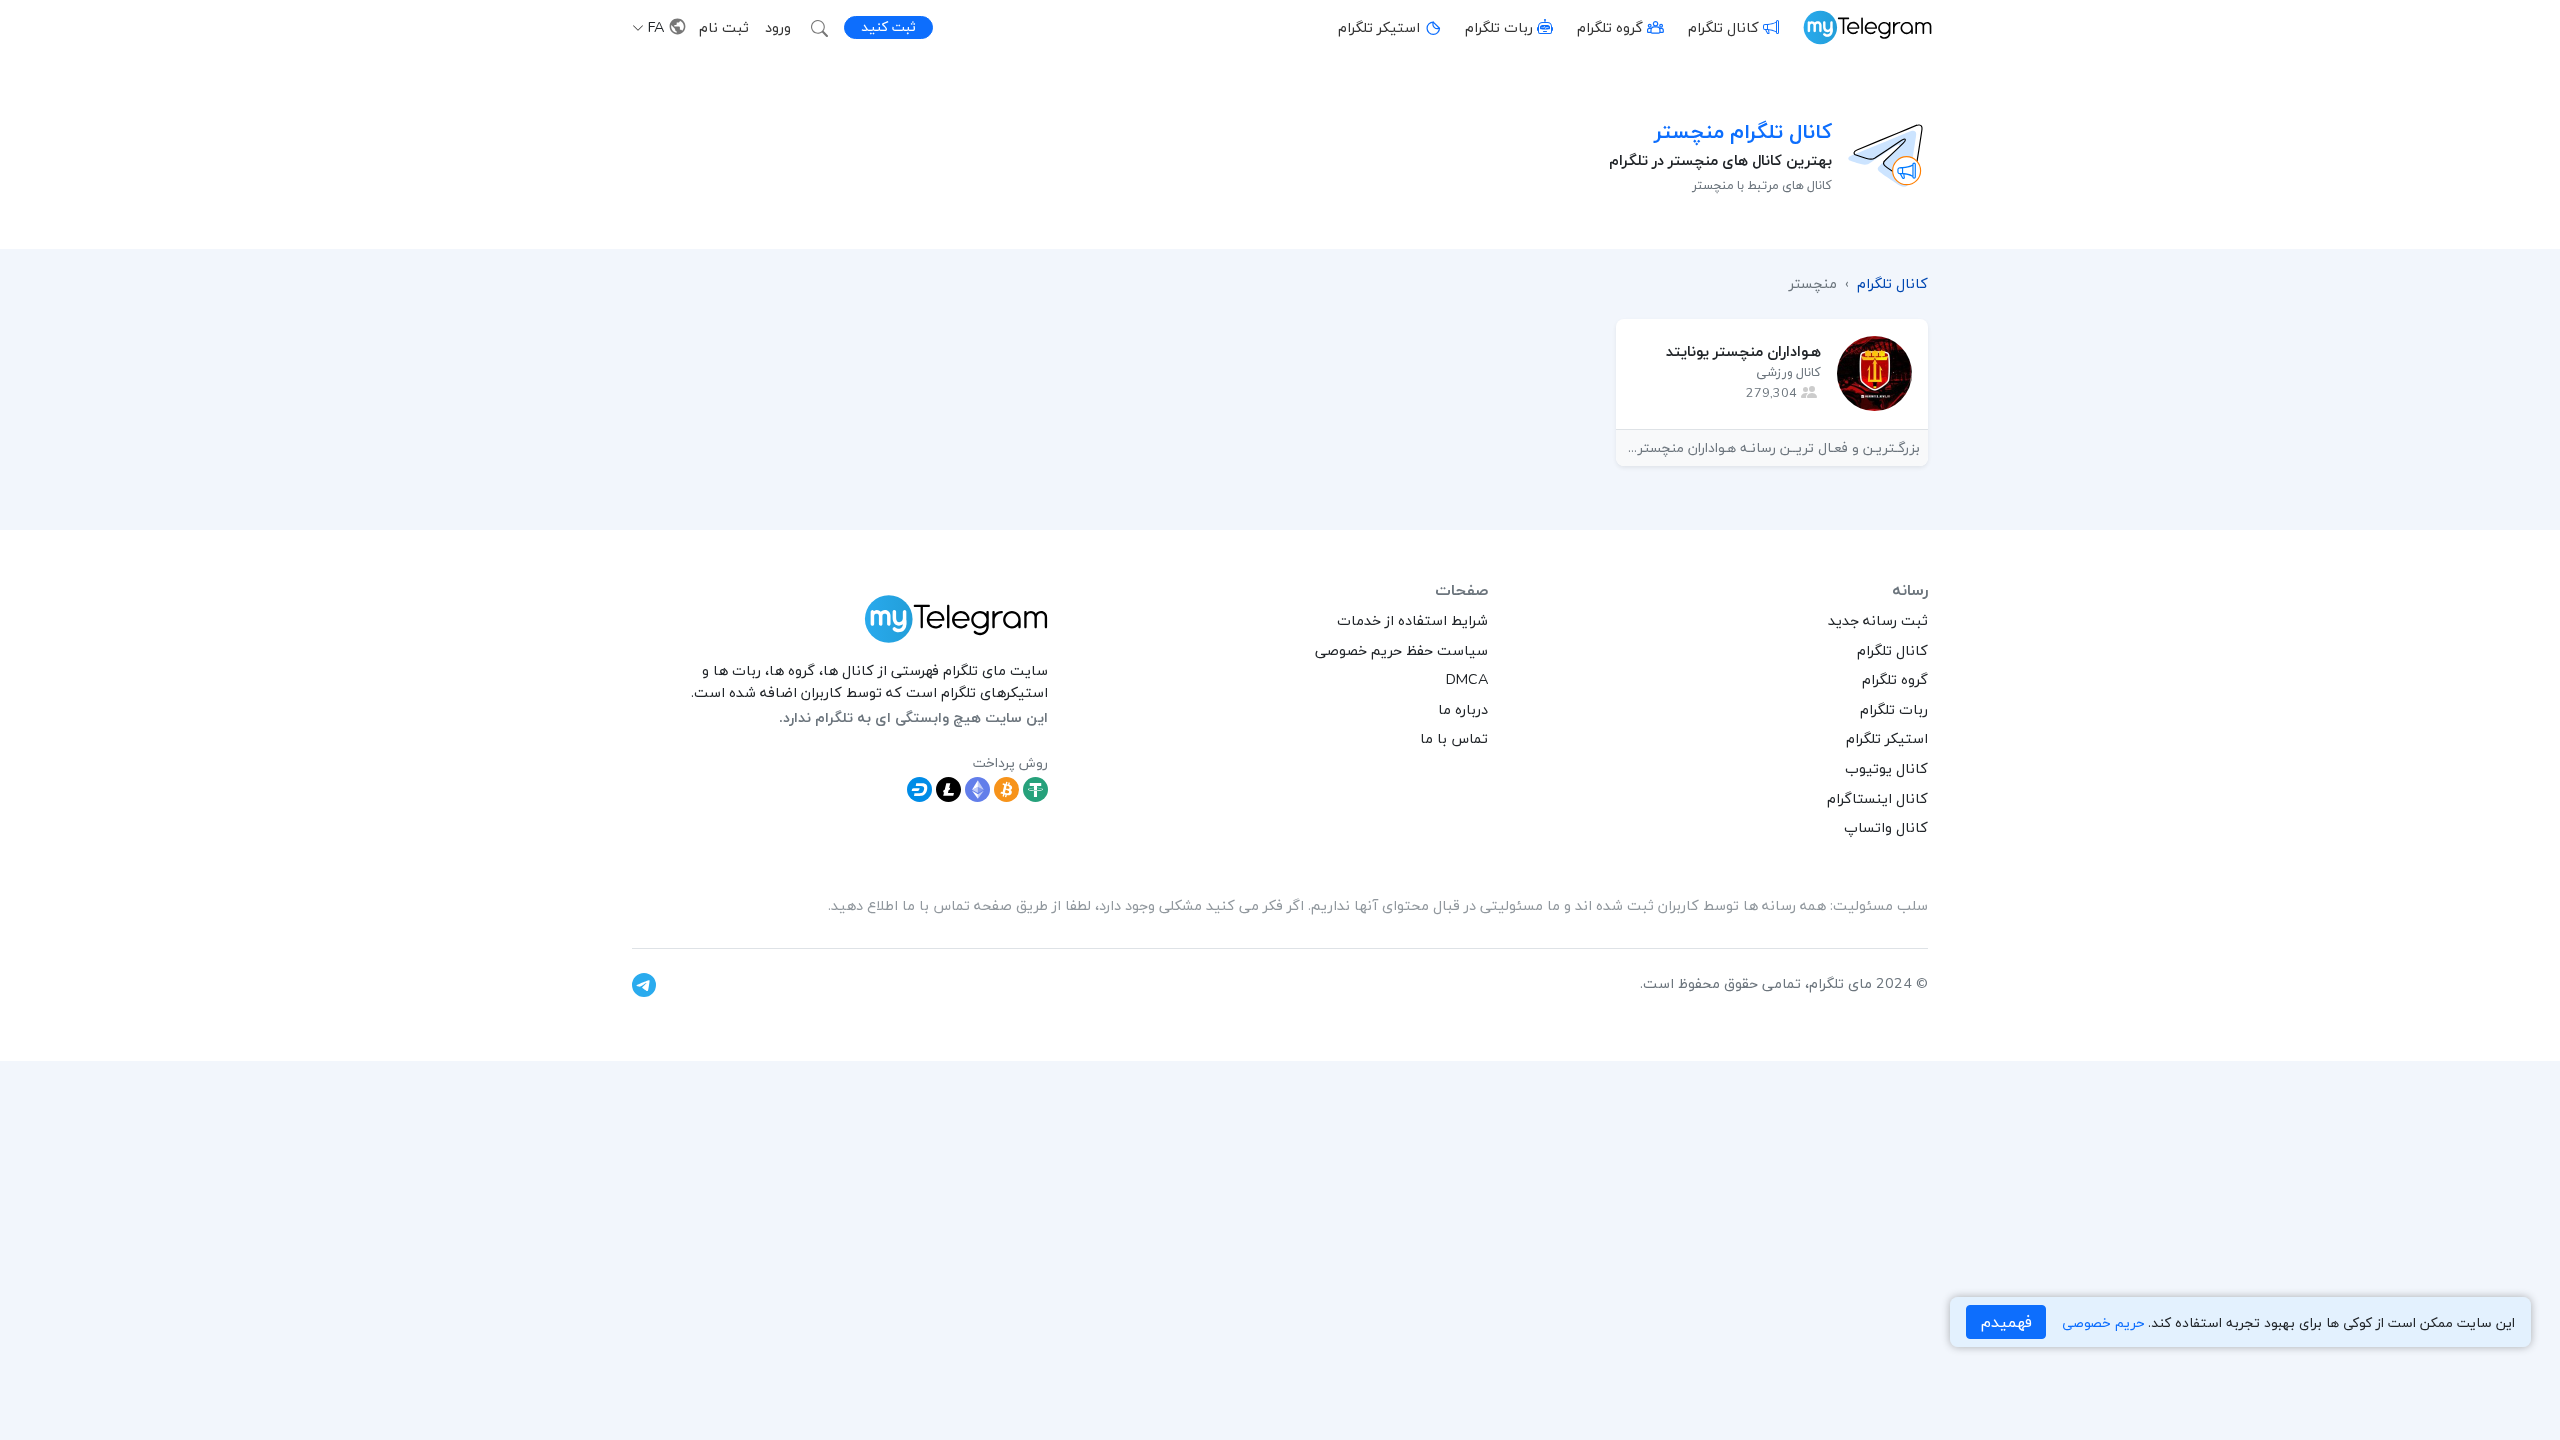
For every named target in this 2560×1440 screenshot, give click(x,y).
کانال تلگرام (1723, 27)
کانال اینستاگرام (1877, 798)
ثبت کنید (888, 26)
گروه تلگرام (1610, 27)
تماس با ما (1454, 738)
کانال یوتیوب (1886, 768)
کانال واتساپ (1886, 827)
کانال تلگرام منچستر (1743, 131)
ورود (778, 27)
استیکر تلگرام (1379, 27)
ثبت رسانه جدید (1878, 620)
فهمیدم (2006, 1322)
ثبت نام (724, 27)
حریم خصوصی (2103, 1322)
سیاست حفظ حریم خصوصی (1401, 650)
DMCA (1467, 679)
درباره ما (1463, 709)
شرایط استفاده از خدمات (1412, 620)
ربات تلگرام (1499, 27)
